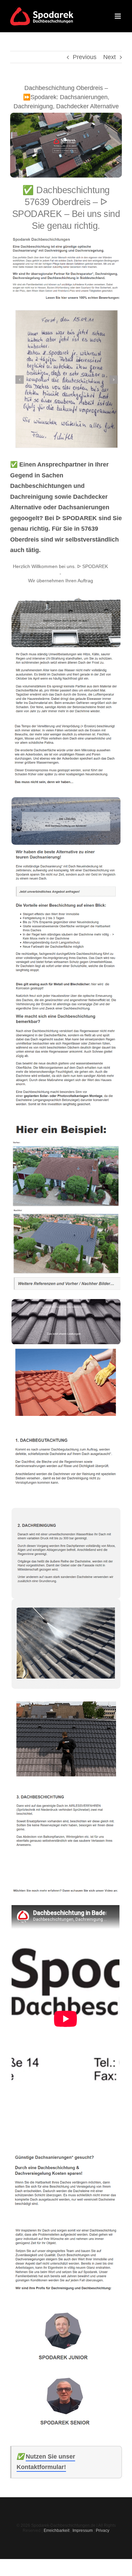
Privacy (103, 2531)
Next (109, 57)
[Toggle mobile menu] (118, 16)
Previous (85, 57)
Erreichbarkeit (57, 2531)
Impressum (83, 2531)
